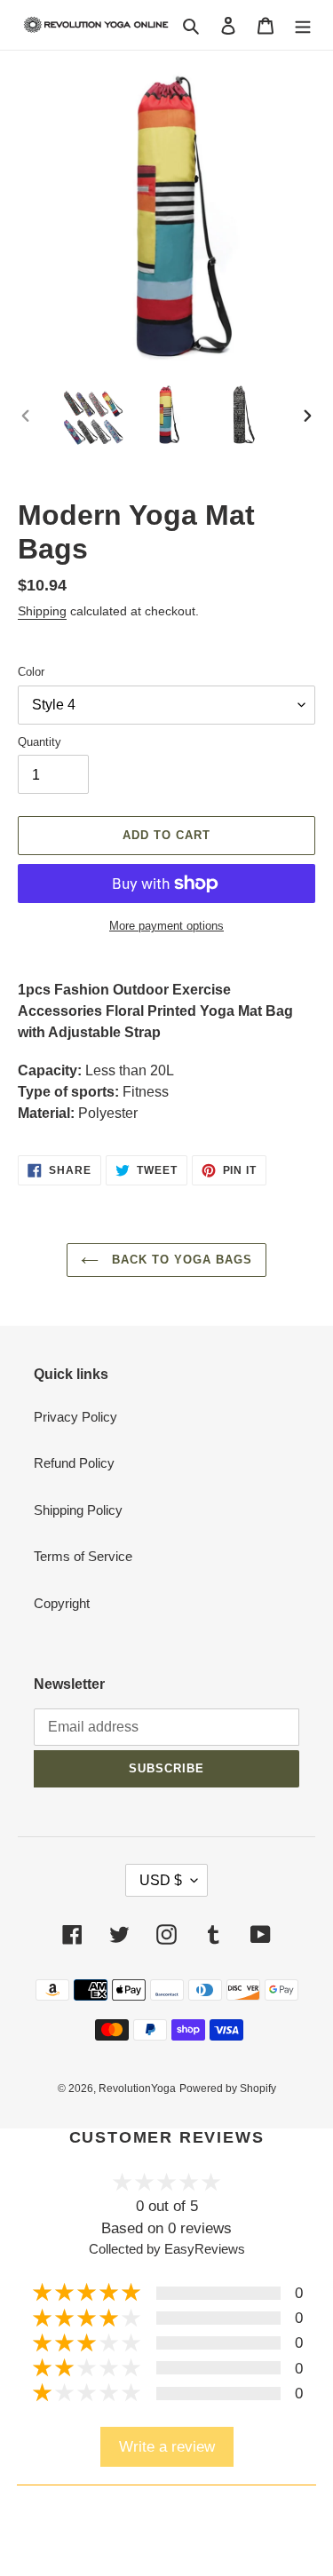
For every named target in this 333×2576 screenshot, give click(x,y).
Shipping (42, 611)
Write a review (167, 2446)
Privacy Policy (75, 1417)
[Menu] (303, 25)
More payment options (166, 926)
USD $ (161, 1880)
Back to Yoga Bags (180, 1260)
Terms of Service (83, 1556)
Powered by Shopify (228, 2089)
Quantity (40, 742)
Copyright (62, 1603)
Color (31, 672)
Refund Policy (74, 1463)
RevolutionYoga (137, 2089)
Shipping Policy (78, 1510)
